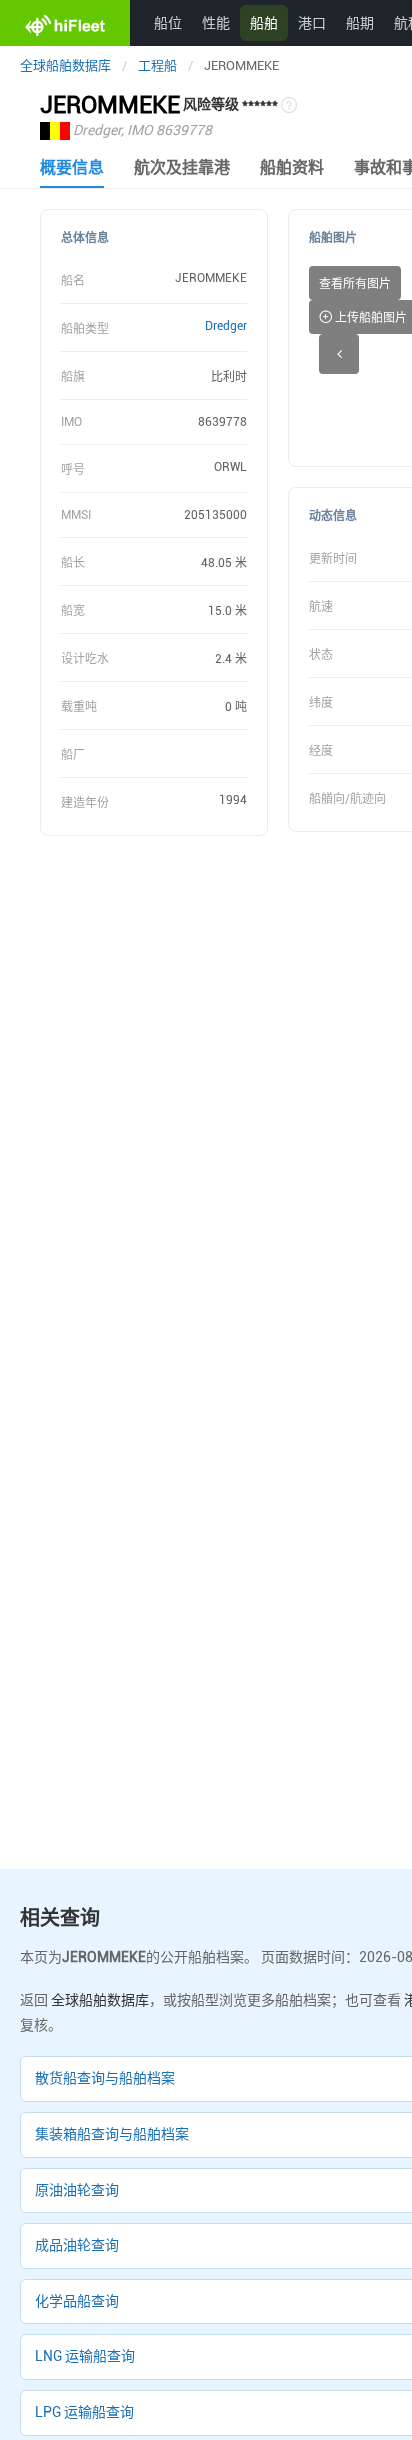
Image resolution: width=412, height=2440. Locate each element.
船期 (360, 22)
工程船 (157, 65)
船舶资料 (292, 167)
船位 (168, 22)
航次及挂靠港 (182, 167)
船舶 (264, 22)
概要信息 (72, 167)
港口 (312, 22)
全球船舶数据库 (65, 65)
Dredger (226, 326)
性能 (216, 22)
